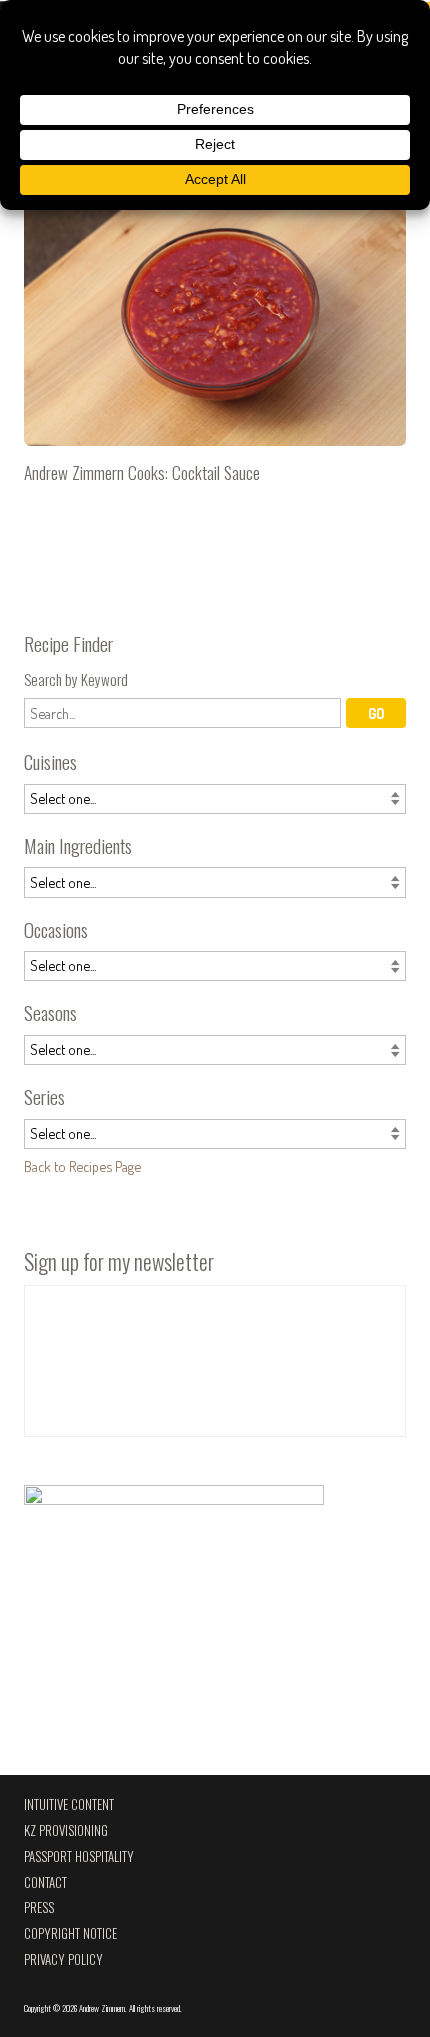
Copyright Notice (70, 1933)
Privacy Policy (63, 1959)
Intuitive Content (69, 1804)
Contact (45, 1882)
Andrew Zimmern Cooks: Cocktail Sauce (215, 329)
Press (39, 1907)
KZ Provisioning (66, 1830)
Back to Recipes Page (82, 1166)
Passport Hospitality (79, 1856)
